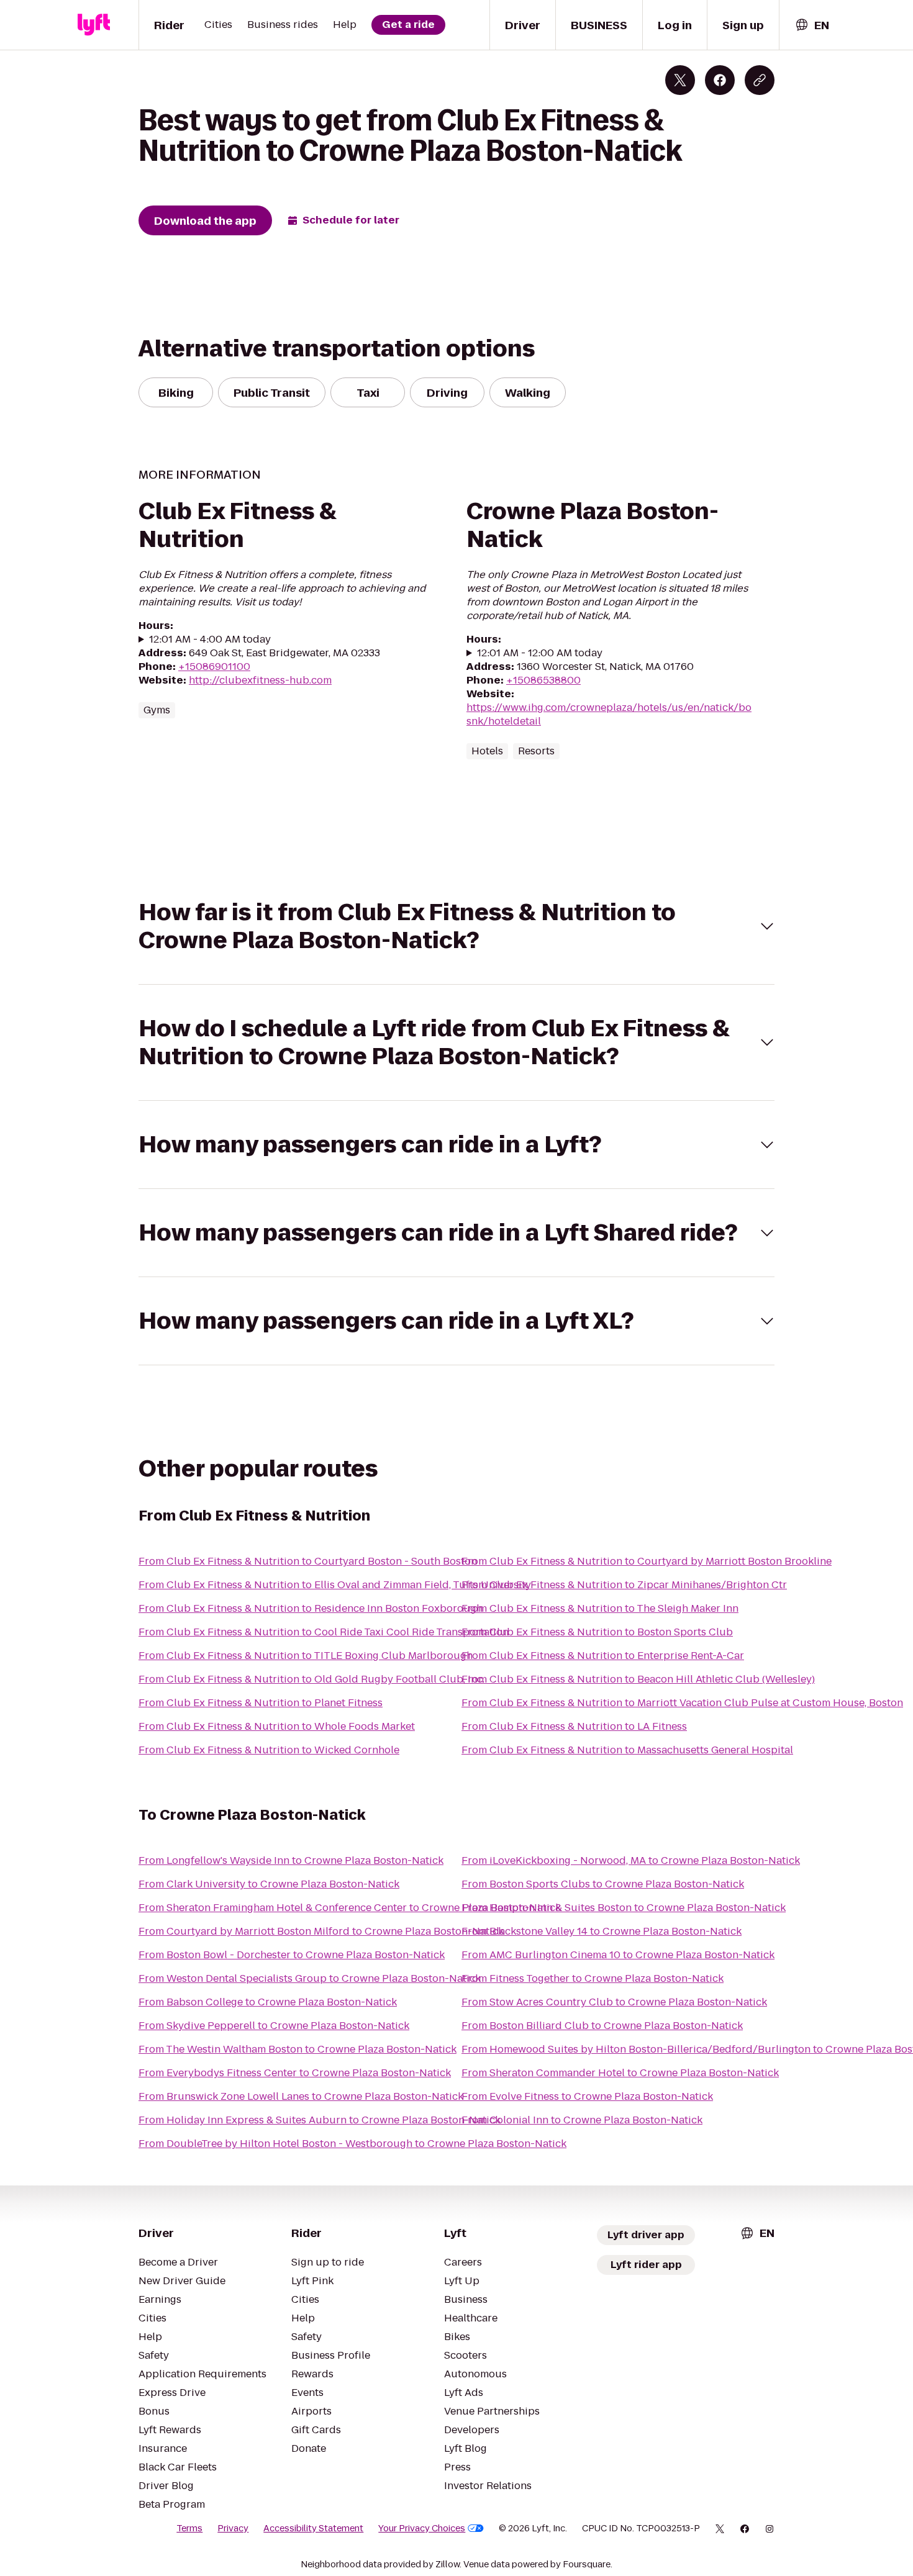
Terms (189, 2528)
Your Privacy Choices (422, 2528)
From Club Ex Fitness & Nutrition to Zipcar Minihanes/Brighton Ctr (624, 1585)
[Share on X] (680, 80)
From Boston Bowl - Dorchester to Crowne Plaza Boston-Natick (292, 1955)
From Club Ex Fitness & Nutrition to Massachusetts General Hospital (627, 1750)
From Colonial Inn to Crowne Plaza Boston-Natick (582, 2120)
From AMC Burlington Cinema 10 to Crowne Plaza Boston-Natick (618, 1955)
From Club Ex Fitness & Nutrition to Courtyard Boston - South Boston (308, 1561)
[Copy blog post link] (760, 80)
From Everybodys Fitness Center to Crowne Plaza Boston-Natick (295, 2073)
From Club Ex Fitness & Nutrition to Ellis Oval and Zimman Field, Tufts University (335, 1585)
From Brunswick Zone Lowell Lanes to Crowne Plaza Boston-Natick (301, 2096)
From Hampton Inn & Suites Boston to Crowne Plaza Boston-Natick (624, 1908)
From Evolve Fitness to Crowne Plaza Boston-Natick (587, 2096)
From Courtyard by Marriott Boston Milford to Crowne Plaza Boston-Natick (321, 1931)
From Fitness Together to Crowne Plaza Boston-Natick (593, 1978)
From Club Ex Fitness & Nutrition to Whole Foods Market (277, 1726)
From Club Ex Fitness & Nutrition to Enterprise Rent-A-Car (603, 1656)
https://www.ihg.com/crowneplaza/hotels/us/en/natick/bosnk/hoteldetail (609, 714)
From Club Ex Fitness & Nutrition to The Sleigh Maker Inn (600, 1608)
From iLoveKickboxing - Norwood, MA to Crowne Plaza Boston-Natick (631, 1860)
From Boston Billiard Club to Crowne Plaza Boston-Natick (602, 2026)
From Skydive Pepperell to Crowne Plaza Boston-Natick (274, 2026)
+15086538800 (543, 680)
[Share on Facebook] (720, 80)
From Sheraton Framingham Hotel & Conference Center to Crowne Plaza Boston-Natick (350, 1908)
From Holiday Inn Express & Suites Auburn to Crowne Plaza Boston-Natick (320, 2120)
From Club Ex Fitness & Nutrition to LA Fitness (574, 1726)
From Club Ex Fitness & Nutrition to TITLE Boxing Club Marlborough (306, 1656)
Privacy (233, 2528)
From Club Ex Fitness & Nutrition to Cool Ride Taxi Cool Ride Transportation (324, 1632)
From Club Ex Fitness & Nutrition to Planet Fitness (261, 1703)
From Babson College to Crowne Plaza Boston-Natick (268, 2002)
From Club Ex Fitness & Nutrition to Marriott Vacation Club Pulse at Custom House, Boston (682, 1703)
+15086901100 (214, 667)
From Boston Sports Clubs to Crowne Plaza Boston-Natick (603, 1884)
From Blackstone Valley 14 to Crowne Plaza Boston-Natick (602, 1931)
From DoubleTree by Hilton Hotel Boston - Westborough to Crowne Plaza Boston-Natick (352, 2144)
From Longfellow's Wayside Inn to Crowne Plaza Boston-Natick (291, 1860)
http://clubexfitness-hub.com (260, 680)
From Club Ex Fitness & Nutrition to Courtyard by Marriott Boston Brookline (647, 1561)
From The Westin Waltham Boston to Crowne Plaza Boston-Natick (298, 2049)
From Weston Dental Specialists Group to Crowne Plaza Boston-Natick (310, 1978)
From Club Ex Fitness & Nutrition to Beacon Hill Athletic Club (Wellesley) (638, 1679)
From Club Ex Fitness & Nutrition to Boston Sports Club (597, 1632)
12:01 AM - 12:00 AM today (540, 653)
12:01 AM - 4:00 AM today (210, 639)
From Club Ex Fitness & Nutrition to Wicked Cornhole (269, 1750)
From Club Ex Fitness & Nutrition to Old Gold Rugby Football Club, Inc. (311, 1679)
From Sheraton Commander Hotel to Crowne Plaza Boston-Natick (620, 2073)
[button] (457, 926)
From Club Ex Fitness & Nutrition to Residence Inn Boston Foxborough (311, 1608)
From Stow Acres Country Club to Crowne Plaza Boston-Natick (614, 2002)
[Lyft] (94, 25)
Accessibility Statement (313, 2528)
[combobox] (812, 25)
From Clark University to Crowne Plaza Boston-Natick (269, 1884)
